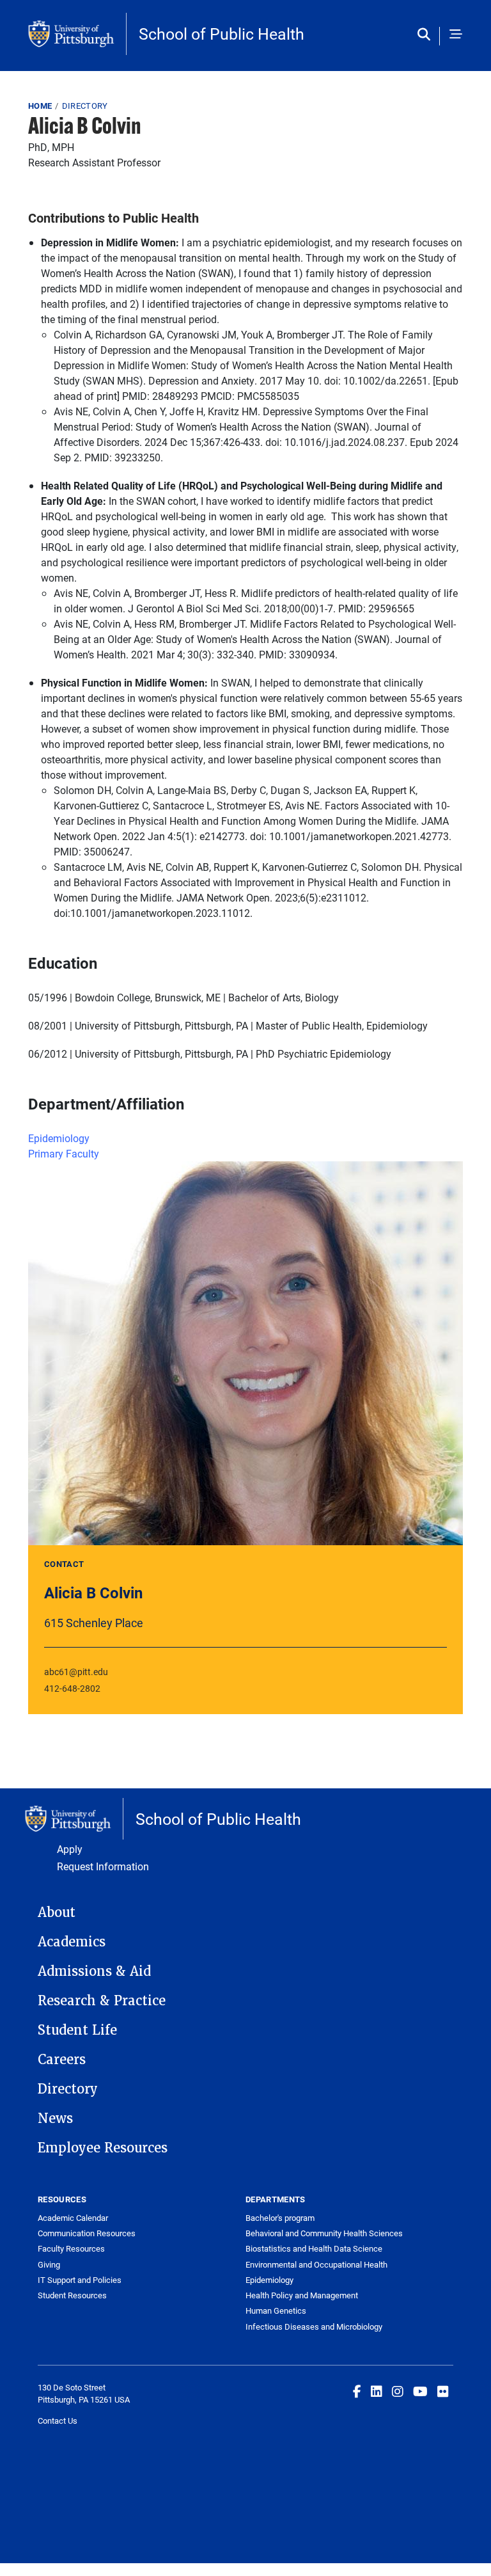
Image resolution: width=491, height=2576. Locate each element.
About (57, 1912)
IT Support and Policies (80, 2280)
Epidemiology (59, 1138)
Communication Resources (87, 2233)
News (55, 2119)
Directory (85, 106)
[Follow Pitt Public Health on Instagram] (398, 2391)
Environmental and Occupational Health (316, 2264)
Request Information (103, 1866)
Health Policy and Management (302, 2295)
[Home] (77, 34)
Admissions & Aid (94, 1971)
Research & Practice (102, 2001)
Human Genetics (276, 2310)
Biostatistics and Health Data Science (314, 2248)
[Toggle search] (427, 35)
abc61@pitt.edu (76, 1672)
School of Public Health (222, 34)
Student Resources (72, 2295)
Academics (72, 1942)
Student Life (77, 2030)
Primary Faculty (64, 1153)
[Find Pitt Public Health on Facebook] (357, 2391)
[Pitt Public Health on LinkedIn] (377, 2391)
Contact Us (58, 2421)
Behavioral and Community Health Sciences (324, 2233)
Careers (62, 2060)
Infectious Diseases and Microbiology (314, 2326)
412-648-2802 (72, 1688)
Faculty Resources (71, 2248)
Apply (70, 1849)
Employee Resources (103, 2148)
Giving (49, 2264)
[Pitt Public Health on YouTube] (420, 2391)
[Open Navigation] (456, 35)
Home (40, 106)
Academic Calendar (73, 2218)
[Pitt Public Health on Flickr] (443, 2391)
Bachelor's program (280, 2218)
